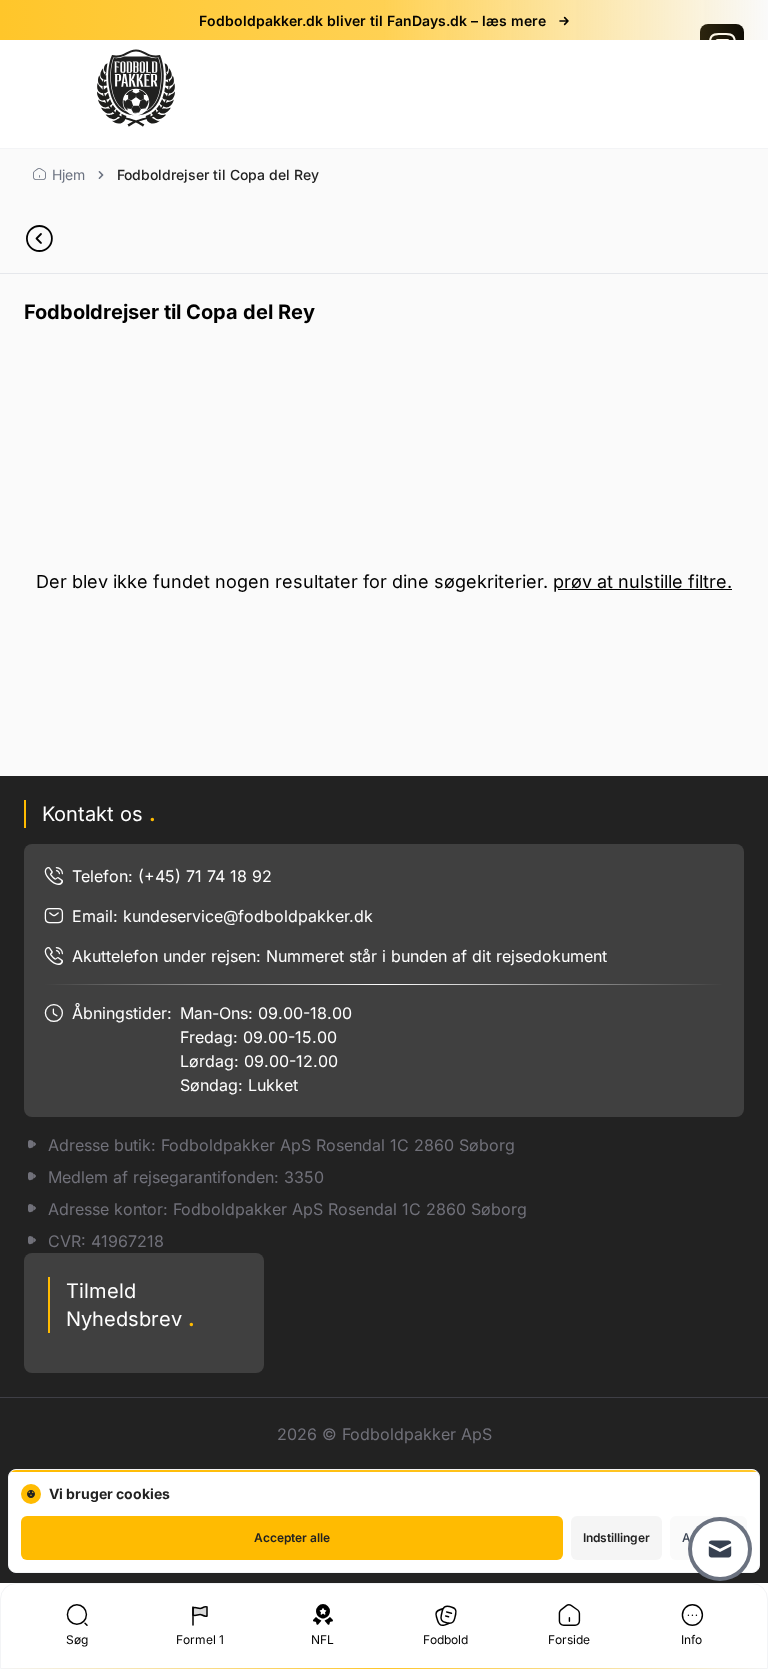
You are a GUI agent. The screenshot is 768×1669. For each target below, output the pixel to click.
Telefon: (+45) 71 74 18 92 (172, 876)
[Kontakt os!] (720, 1549)
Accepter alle (292, 1537)
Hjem (68, 174)
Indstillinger (616, 1537)
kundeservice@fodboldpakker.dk (248, 916)
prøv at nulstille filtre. (642, 581)
